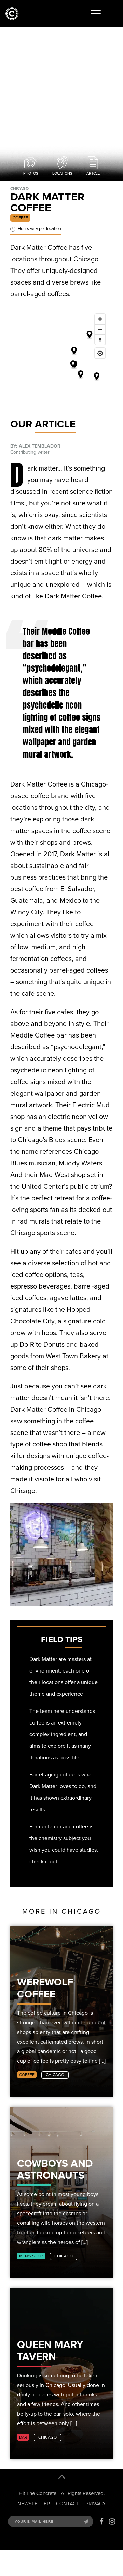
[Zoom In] (100, 319)
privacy (95, 2504)
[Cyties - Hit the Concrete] (12, 19)
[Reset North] (100, 340)
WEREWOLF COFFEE (45, 1988)
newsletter (34, 2504)
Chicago (55, 2075)
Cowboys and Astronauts (55, 2169)
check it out (43, 1861)
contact (68, 2504)
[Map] (61, 362)
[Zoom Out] (100, 329)
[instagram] (112, 2522)
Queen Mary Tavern (50, 2350)
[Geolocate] (100, 353)
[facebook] (101, 2522)
